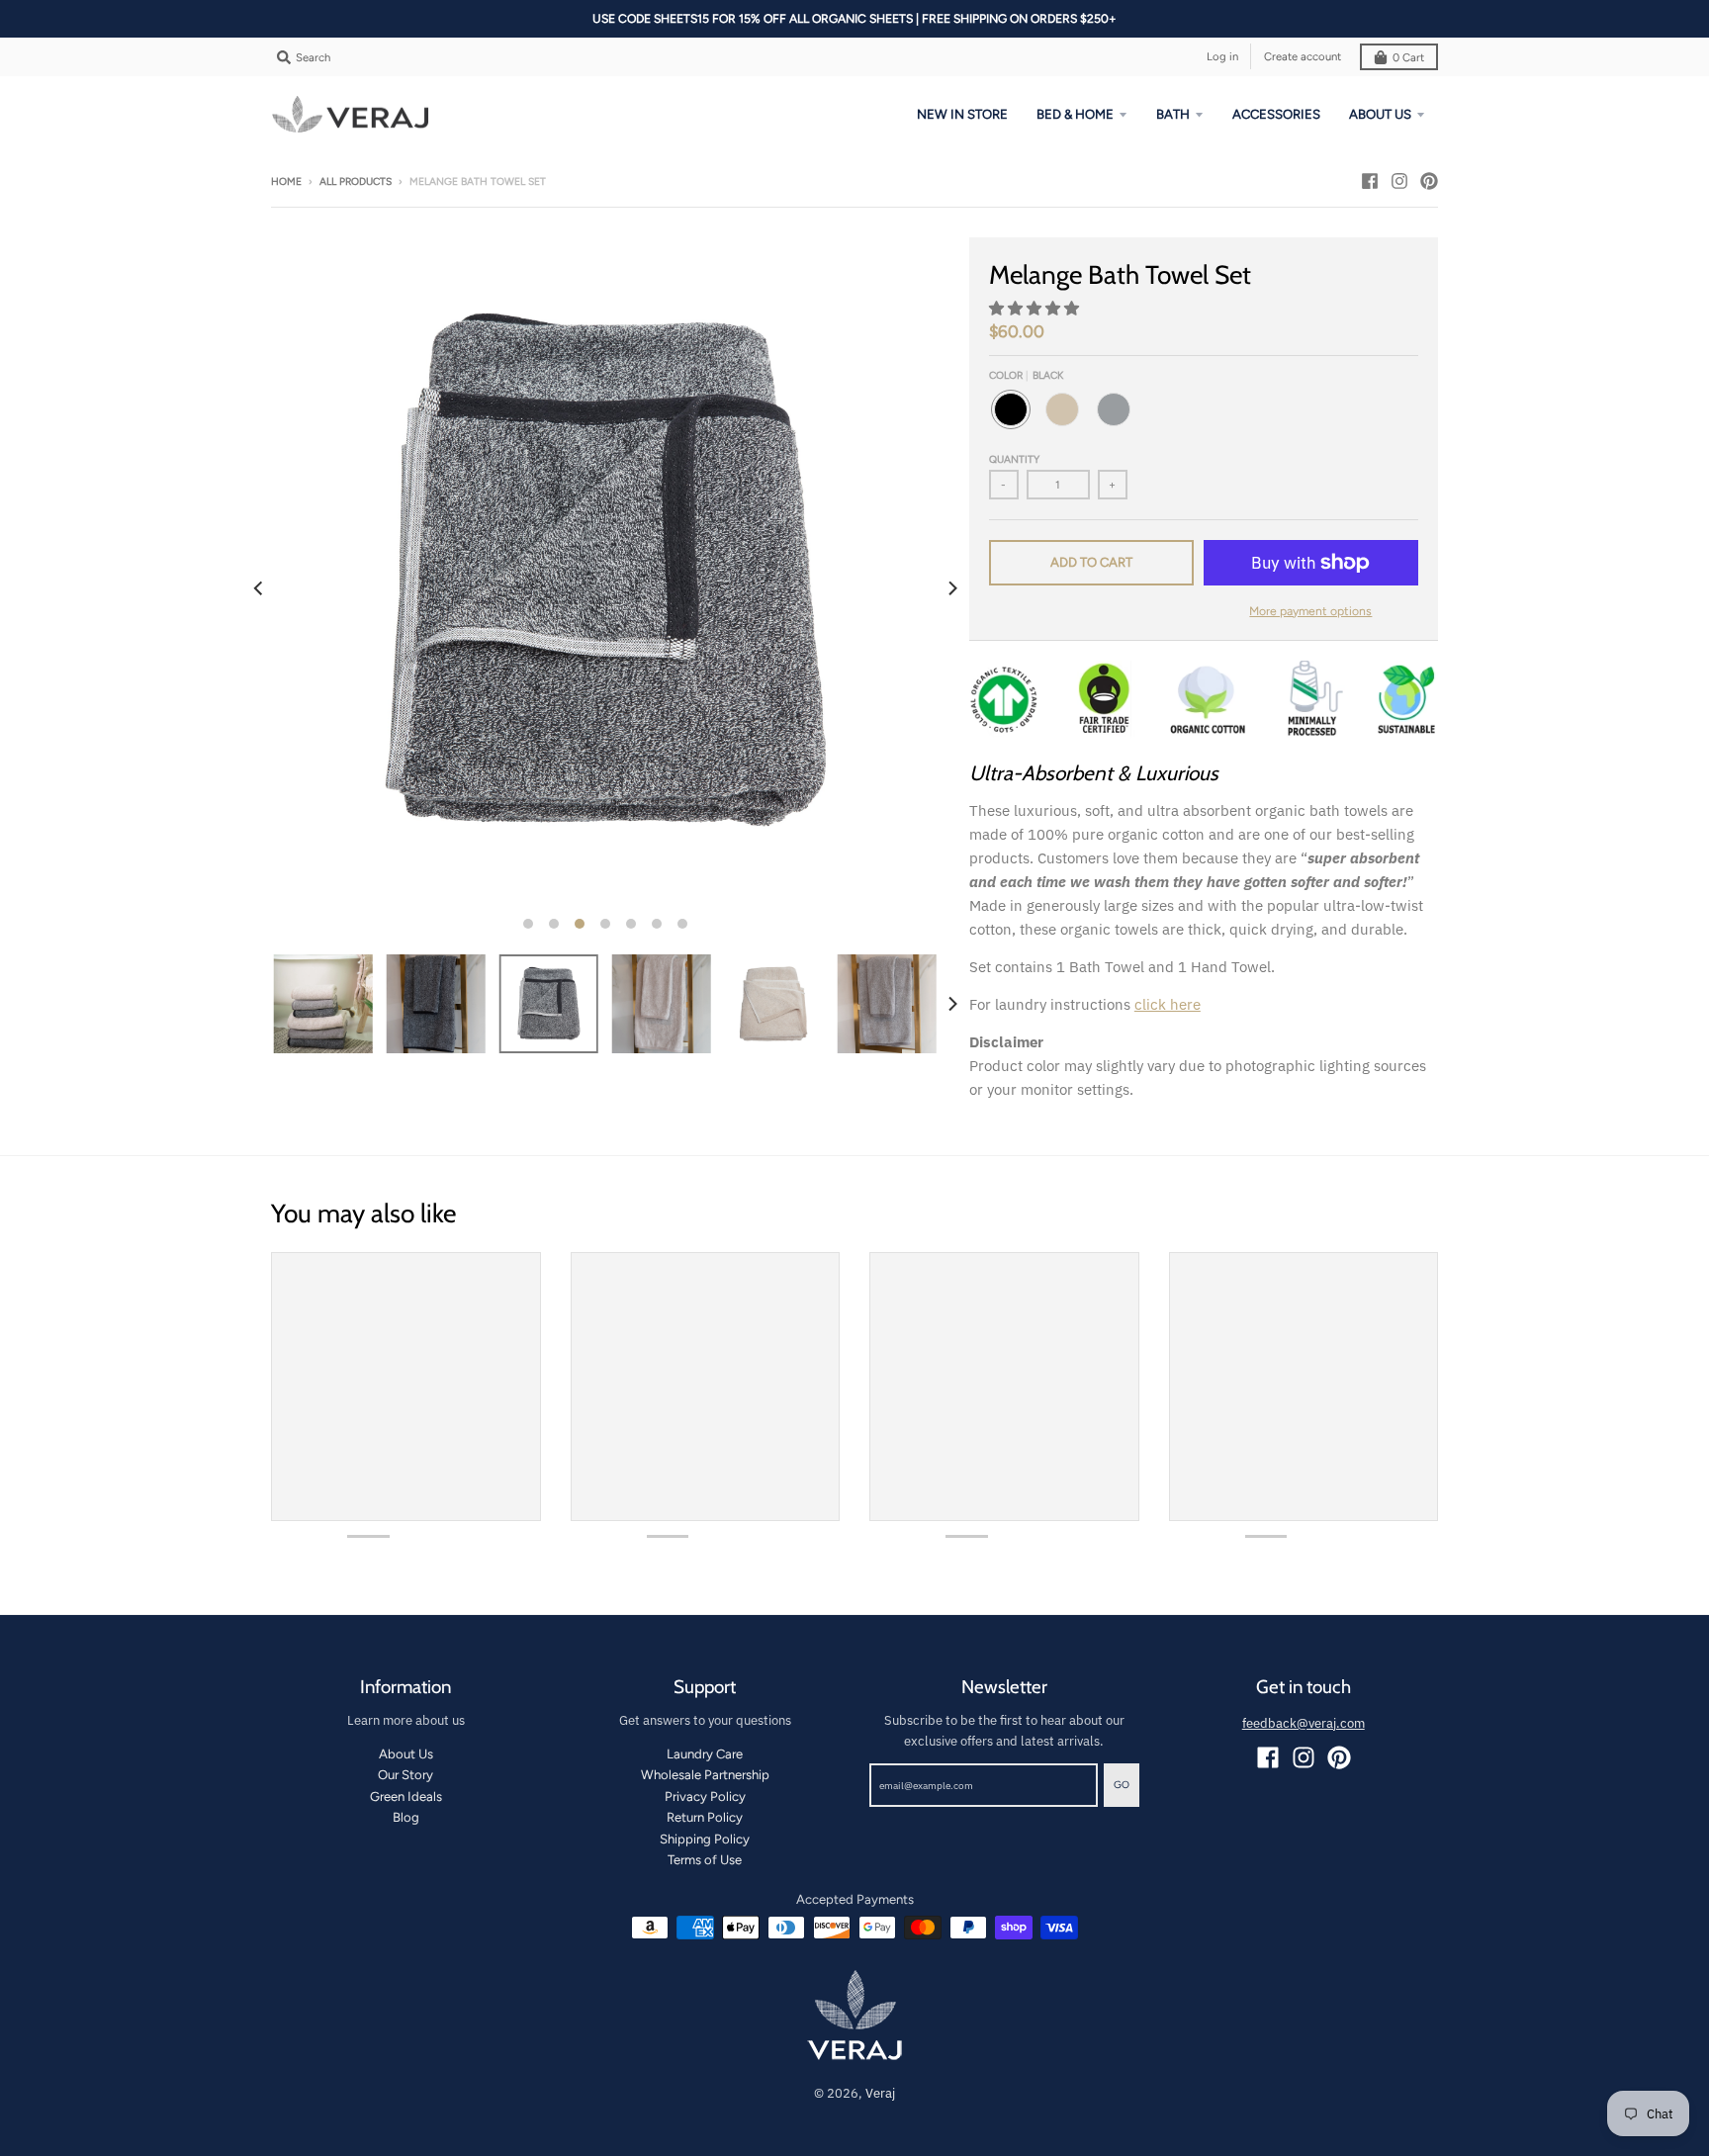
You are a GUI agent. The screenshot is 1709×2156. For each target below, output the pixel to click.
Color (1026, 375)
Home (286, 181)
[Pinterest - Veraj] (1429, 181)
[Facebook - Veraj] (1370, 181)
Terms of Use (705, 1860)
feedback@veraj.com (1304, 1723)
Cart (1408, 57)
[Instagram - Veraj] (1399, 181)
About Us (406, 1754)
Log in (1222, 56)
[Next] (951, 589)
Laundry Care (705, 1754)
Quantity (1014, 459)
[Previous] (259, 589)
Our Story (405, 1775)
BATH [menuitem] (1173, 114)
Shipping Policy (705, 1839)
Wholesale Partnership (705, 1775)
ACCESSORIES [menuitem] (1276, 114)
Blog (406, 1817)
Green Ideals (406, 1797)
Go (1122, 1785)
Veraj (880, 2093)
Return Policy (705, 1817)
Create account (1303, 56)
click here (1168, 1004)
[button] (1036, 308)
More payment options (1310, 611)
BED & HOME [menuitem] (1075, 114)
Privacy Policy (705, 1797)
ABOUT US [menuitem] (1380, 114)
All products (356, 181)
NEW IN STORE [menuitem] (962, 114)
